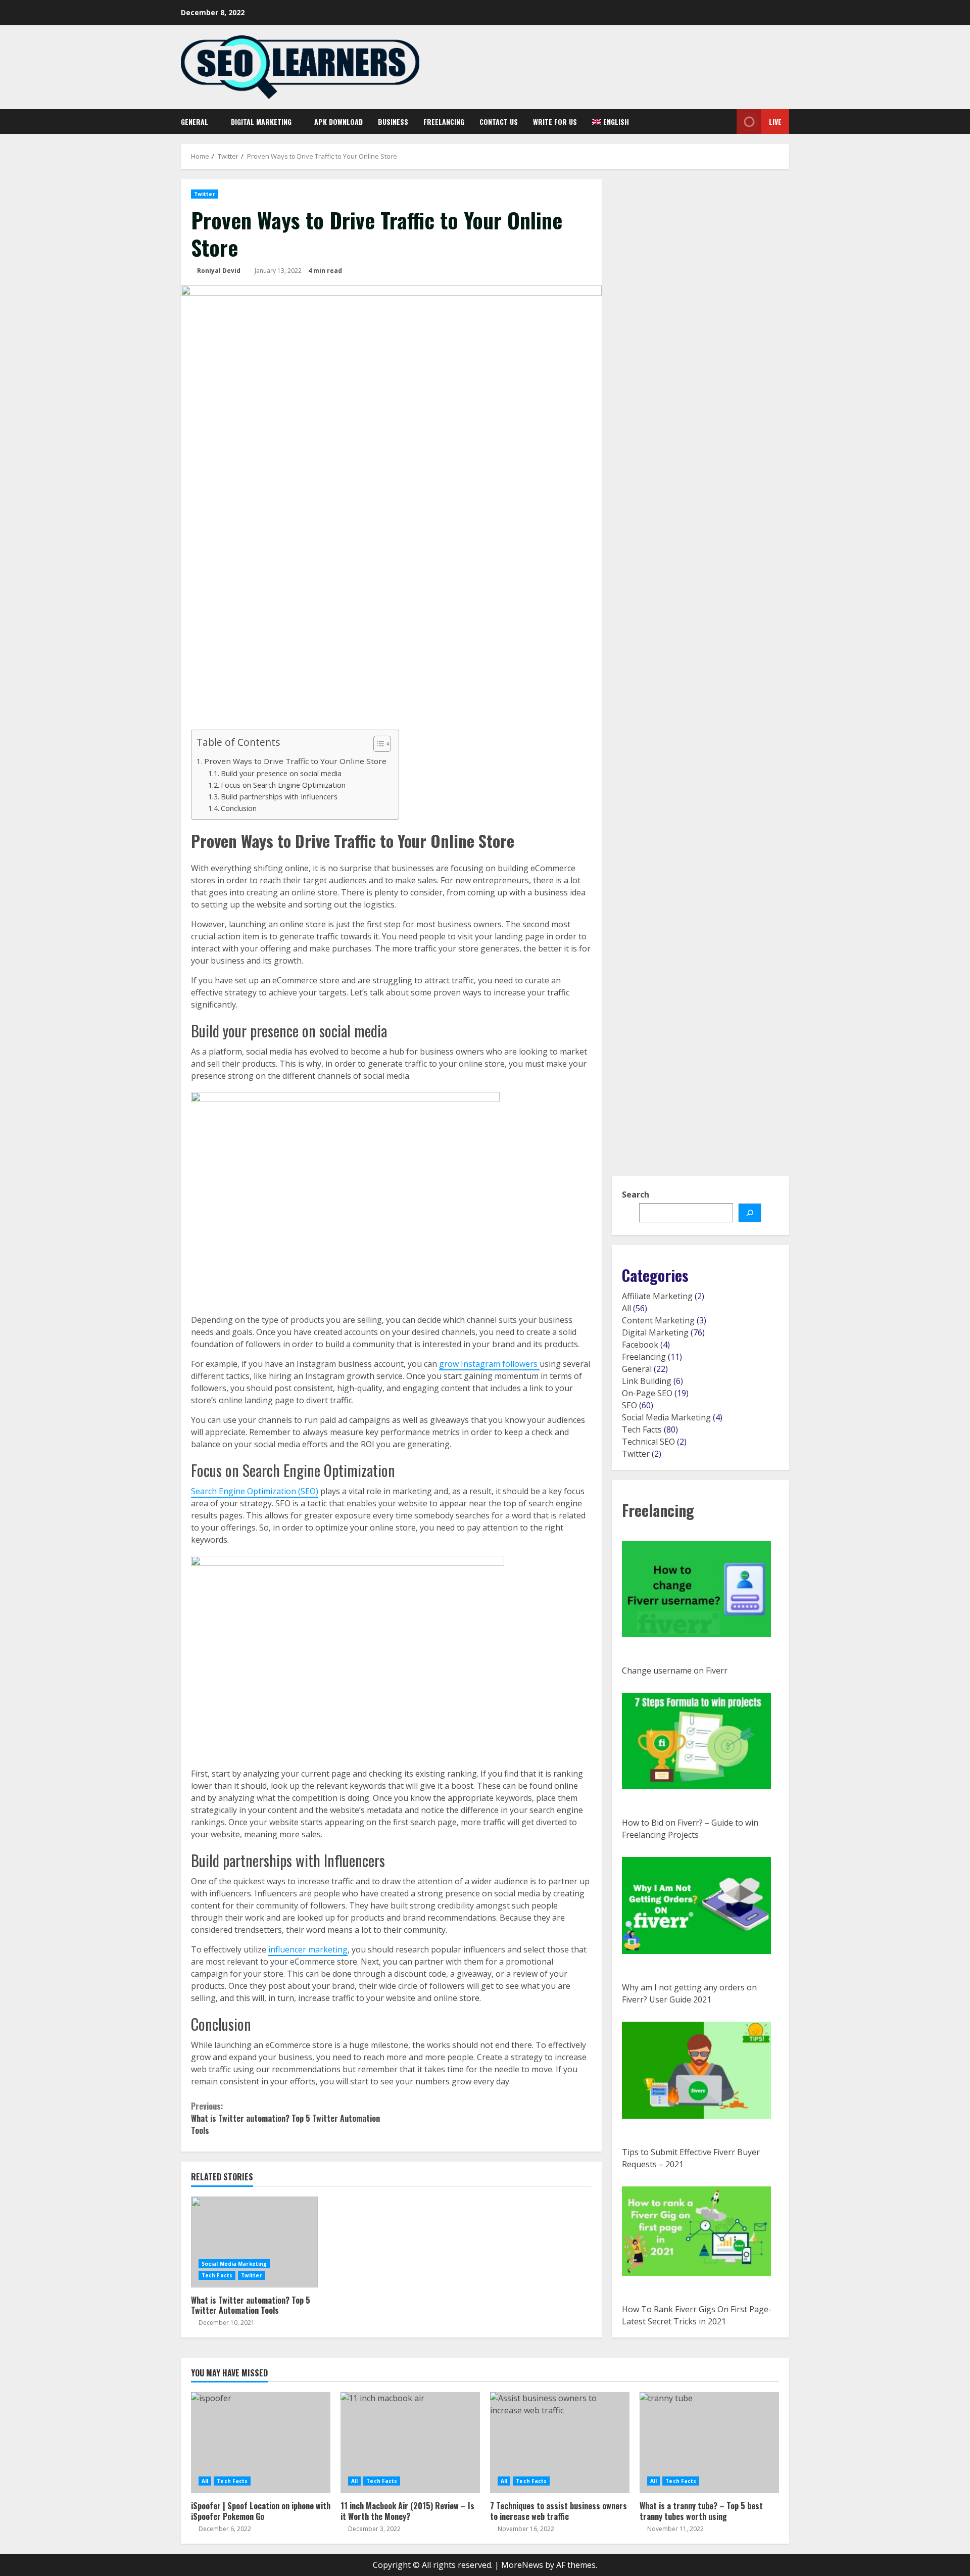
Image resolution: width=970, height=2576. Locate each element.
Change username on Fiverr (675, 1671)
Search (636, 1195)
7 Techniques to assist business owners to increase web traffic (560, 2443)
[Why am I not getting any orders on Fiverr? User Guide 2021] (696, 1905)
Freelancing (444, 122)
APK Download (338, 122)
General (195, 122)
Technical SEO (648, 1442)
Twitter (205, 194)
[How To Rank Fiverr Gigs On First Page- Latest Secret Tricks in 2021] (696, 2231)
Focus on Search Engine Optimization (284, 785)
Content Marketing (658, 1320)
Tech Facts (217, 2275)
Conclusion (239, 808)
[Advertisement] (391, 654)
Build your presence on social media (282, 773)
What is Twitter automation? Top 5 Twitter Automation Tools (285, 2118)
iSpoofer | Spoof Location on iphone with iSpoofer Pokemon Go (261, 2443)
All (626, 1308)
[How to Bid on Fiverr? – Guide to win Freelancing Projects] (696, 1741)
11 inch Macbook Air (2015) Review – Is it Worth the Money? (410, 2443)
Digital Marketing (261, 122)
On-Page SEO (647, 1393)
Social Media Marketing (234, 2264)
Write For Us (555, 122)
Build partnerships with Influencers (280, 797)
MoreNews (522, 2565)
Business (393, 122)
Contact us (499, 122)
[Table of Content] (382, 744)
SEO (629, 1405)
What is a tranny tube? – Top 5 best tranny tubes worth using (709, 2443)
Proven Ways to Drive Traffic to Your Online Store (296, 761)
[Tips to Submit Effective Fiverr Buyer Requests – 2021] (696, 2070)
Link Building (647, 1381)
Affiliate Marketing (657, 1296)
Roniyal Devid (219, 271)
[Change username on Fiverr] (696, 1589)
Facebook (640, 1345)
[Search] (722, 122)
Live (775, 122)
